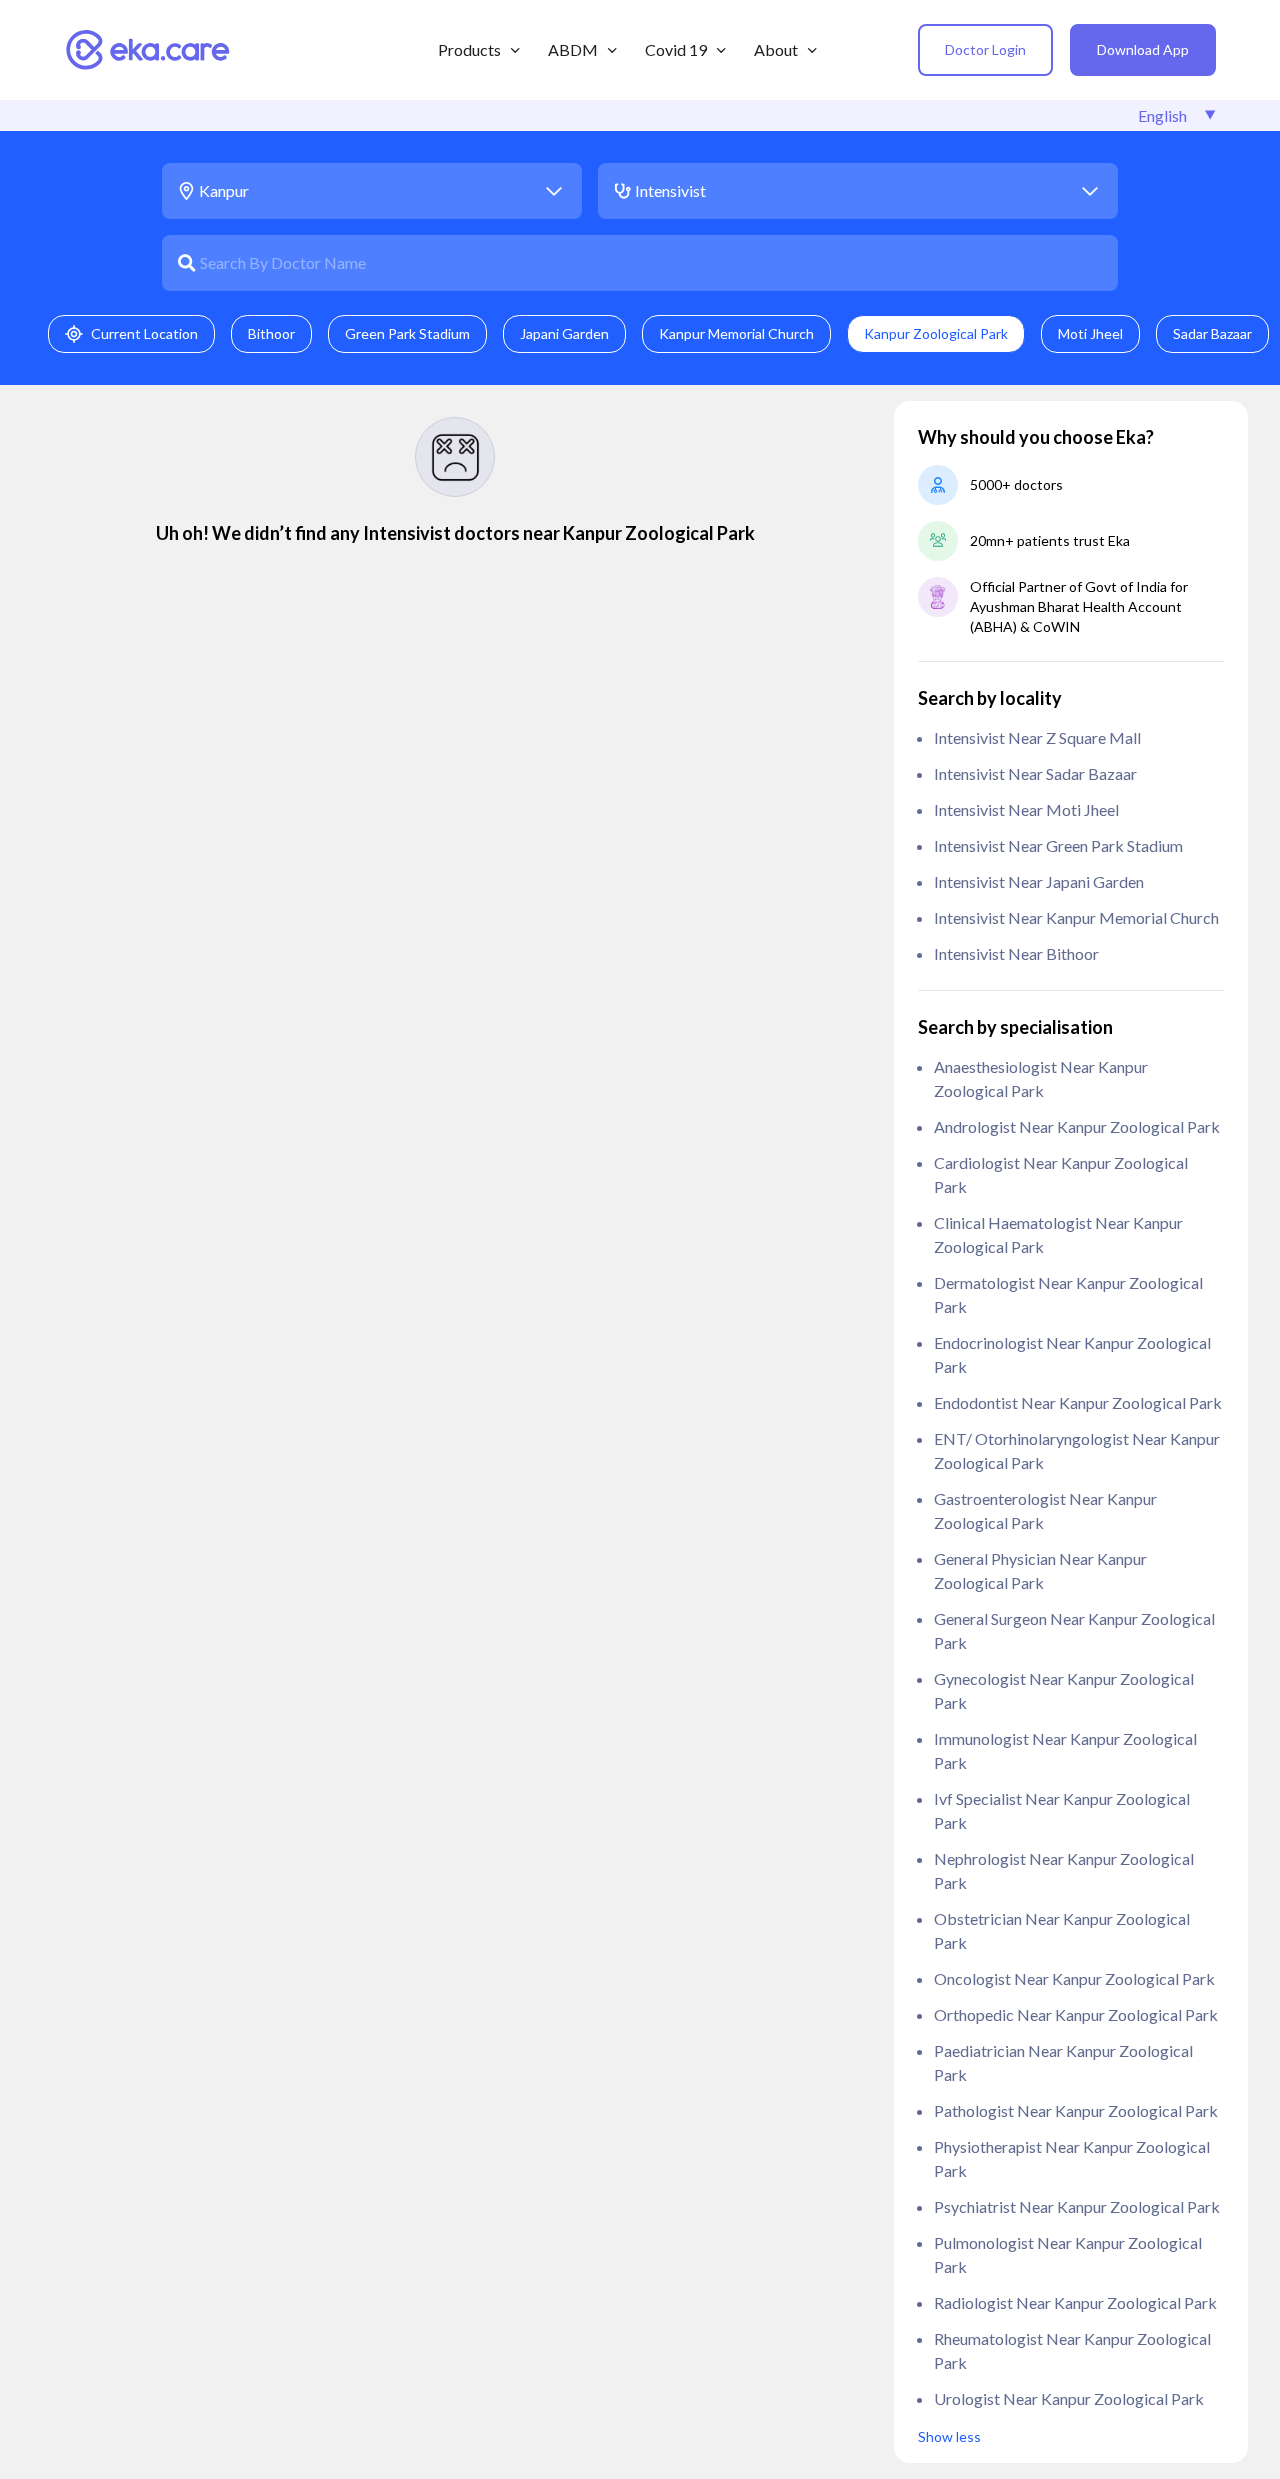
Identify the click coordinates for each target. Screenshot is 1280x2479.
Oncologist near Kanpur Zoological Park (1074, 1978)
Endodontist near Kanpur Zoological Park (1078, 1402)
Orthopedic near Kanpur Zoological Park (1076, 2014)
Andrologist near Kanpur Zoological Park (1077, 1126)
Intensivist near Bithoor (1016, 953)
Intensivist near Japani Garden (1039, 881)
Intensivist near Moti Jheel (1026, 809)
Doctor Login (985, 49)
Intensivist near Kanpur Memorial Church (1076, 917)
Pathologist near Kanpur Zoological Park (1076, 2110)
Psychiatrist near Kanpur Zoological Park (1077, 2206)
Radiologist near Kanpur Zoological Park (1075, 2302)
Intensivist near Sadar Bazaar (1035, 773)
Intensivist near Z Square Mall (1037, 737)
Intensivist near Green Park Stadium (1058, 845)
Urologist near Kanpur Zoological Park (1069, 2398)
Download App (1143, 49)
